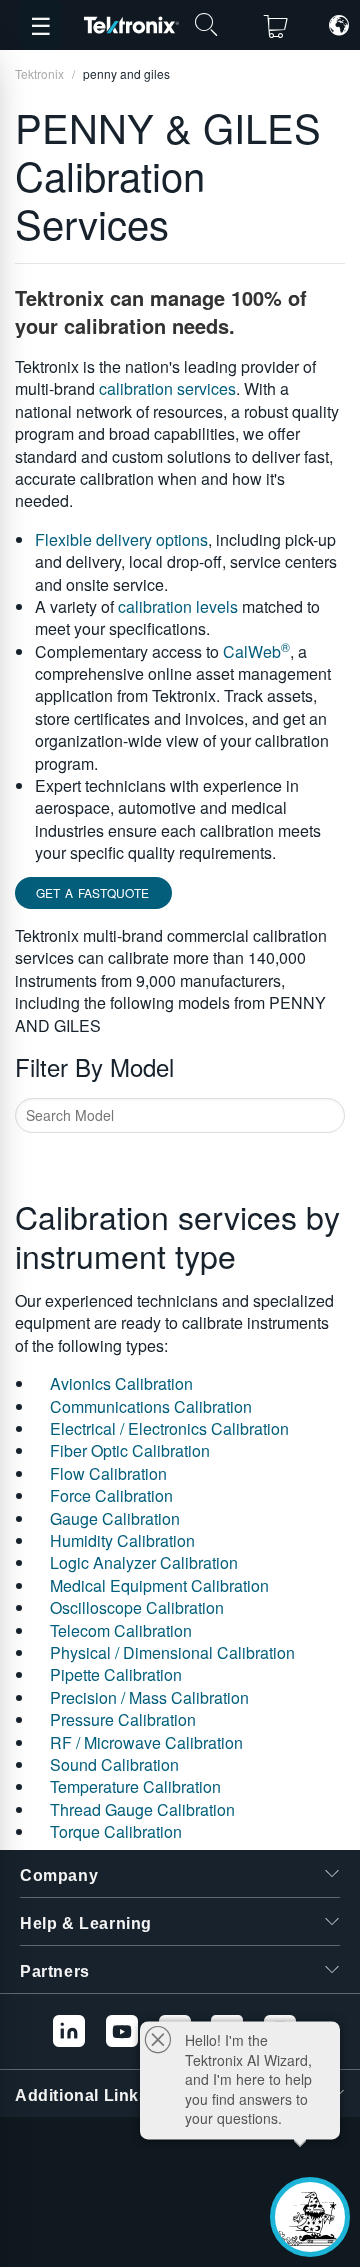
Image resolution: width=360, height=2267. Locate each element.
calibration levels (178, 606)
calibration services (167, 388)
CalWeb (256, 651)
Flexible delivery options (121, 539)
